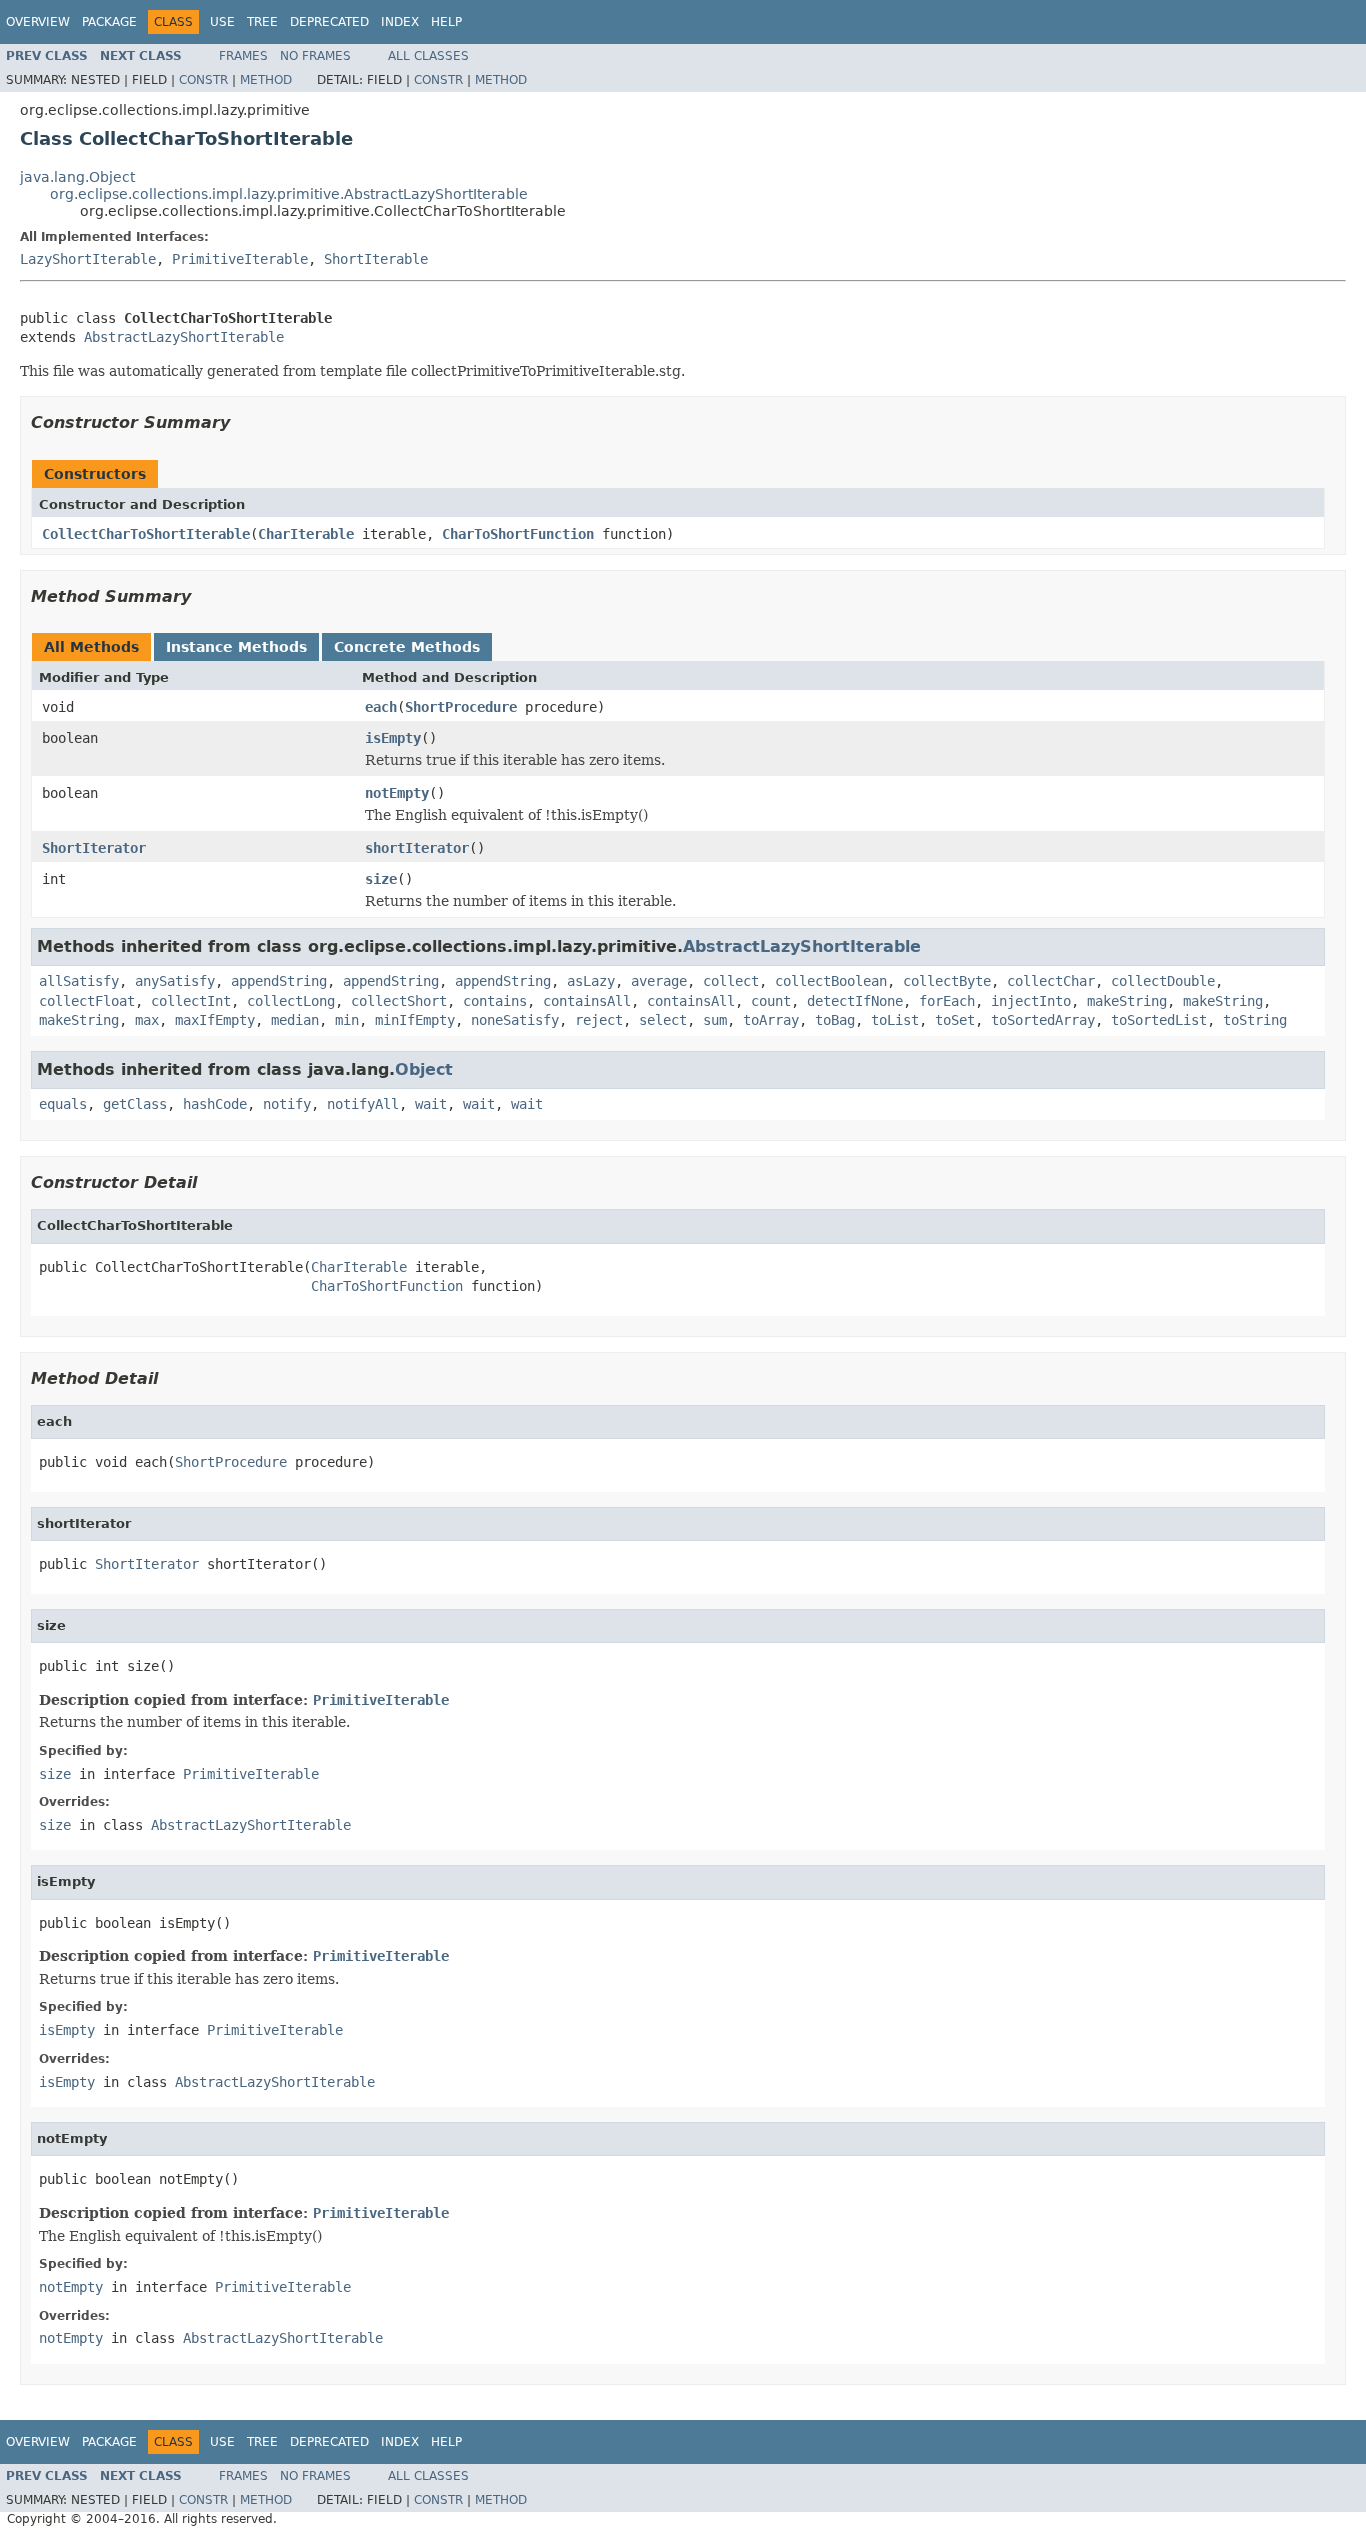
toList (895, 1020)
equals (63, 1104)
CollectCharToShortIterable (146, 534)
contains (495, 1001)
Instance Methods (236, 647)
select (663, 1020)
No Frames (315, 56)
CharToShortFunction (518, 534)
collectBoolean (831, 981)
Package (109, 22)
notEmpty (397, 793)
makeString (1127, 1001)
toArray (771, 1020)
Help (446, 22)
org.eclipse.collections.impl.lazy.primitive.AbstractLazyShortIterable (289, 194)
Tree (262, 22)
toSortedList (1159, 1020)
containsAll (587, 1001)
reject (599, 1020)
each (381, 707)
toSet (955, 1020)
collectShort (399, 1001)
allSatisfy (79, 981)
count (771, 1001)
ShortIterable (376, 259)
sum (715, 1020)
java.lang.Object (77, 177)
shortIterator (417, 848)
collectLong (291, 1001)
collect (731, 981)
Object (424, 1069)
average (659, 981)
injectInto (1031, 1001)
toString (1255, 1020)
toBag (835, 1020)
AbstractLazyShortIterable (184, 337)
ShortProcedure (461, 707)
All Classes (428, 56)
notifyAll (363, 1104)
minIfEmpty (415, 1020)
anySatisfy (175, 981)
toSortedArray (1043, 1020)
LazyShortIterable (88, 259)
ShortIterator (94, 848)
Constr (203, 80)
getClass (135, 1104)
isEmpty (393, 738)
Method (266, 80)
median (295, 1020)
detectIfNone (855, 1001)
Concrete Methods (407, 647)
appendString (279, 981)
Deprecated (329, 22)
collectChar (1051, 981)
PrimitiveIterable (240, 259)
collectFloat (87, 1001)
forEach (947, 1001)
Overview (38, 22)
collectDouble (1163, 981)
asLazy (591, 981)
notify (287, 1104)
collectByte (947, 981)
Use (222, 22)
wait (431, 1104)
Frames (243, 56)
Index (400, 22)
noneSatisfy (515, 1020)
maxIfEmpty (215, 1020)
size (381, 879)
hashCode (215, 1104)
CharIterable (306, 534)
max (147, 1020)
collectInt (191, 1001)
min (347, 1020)
